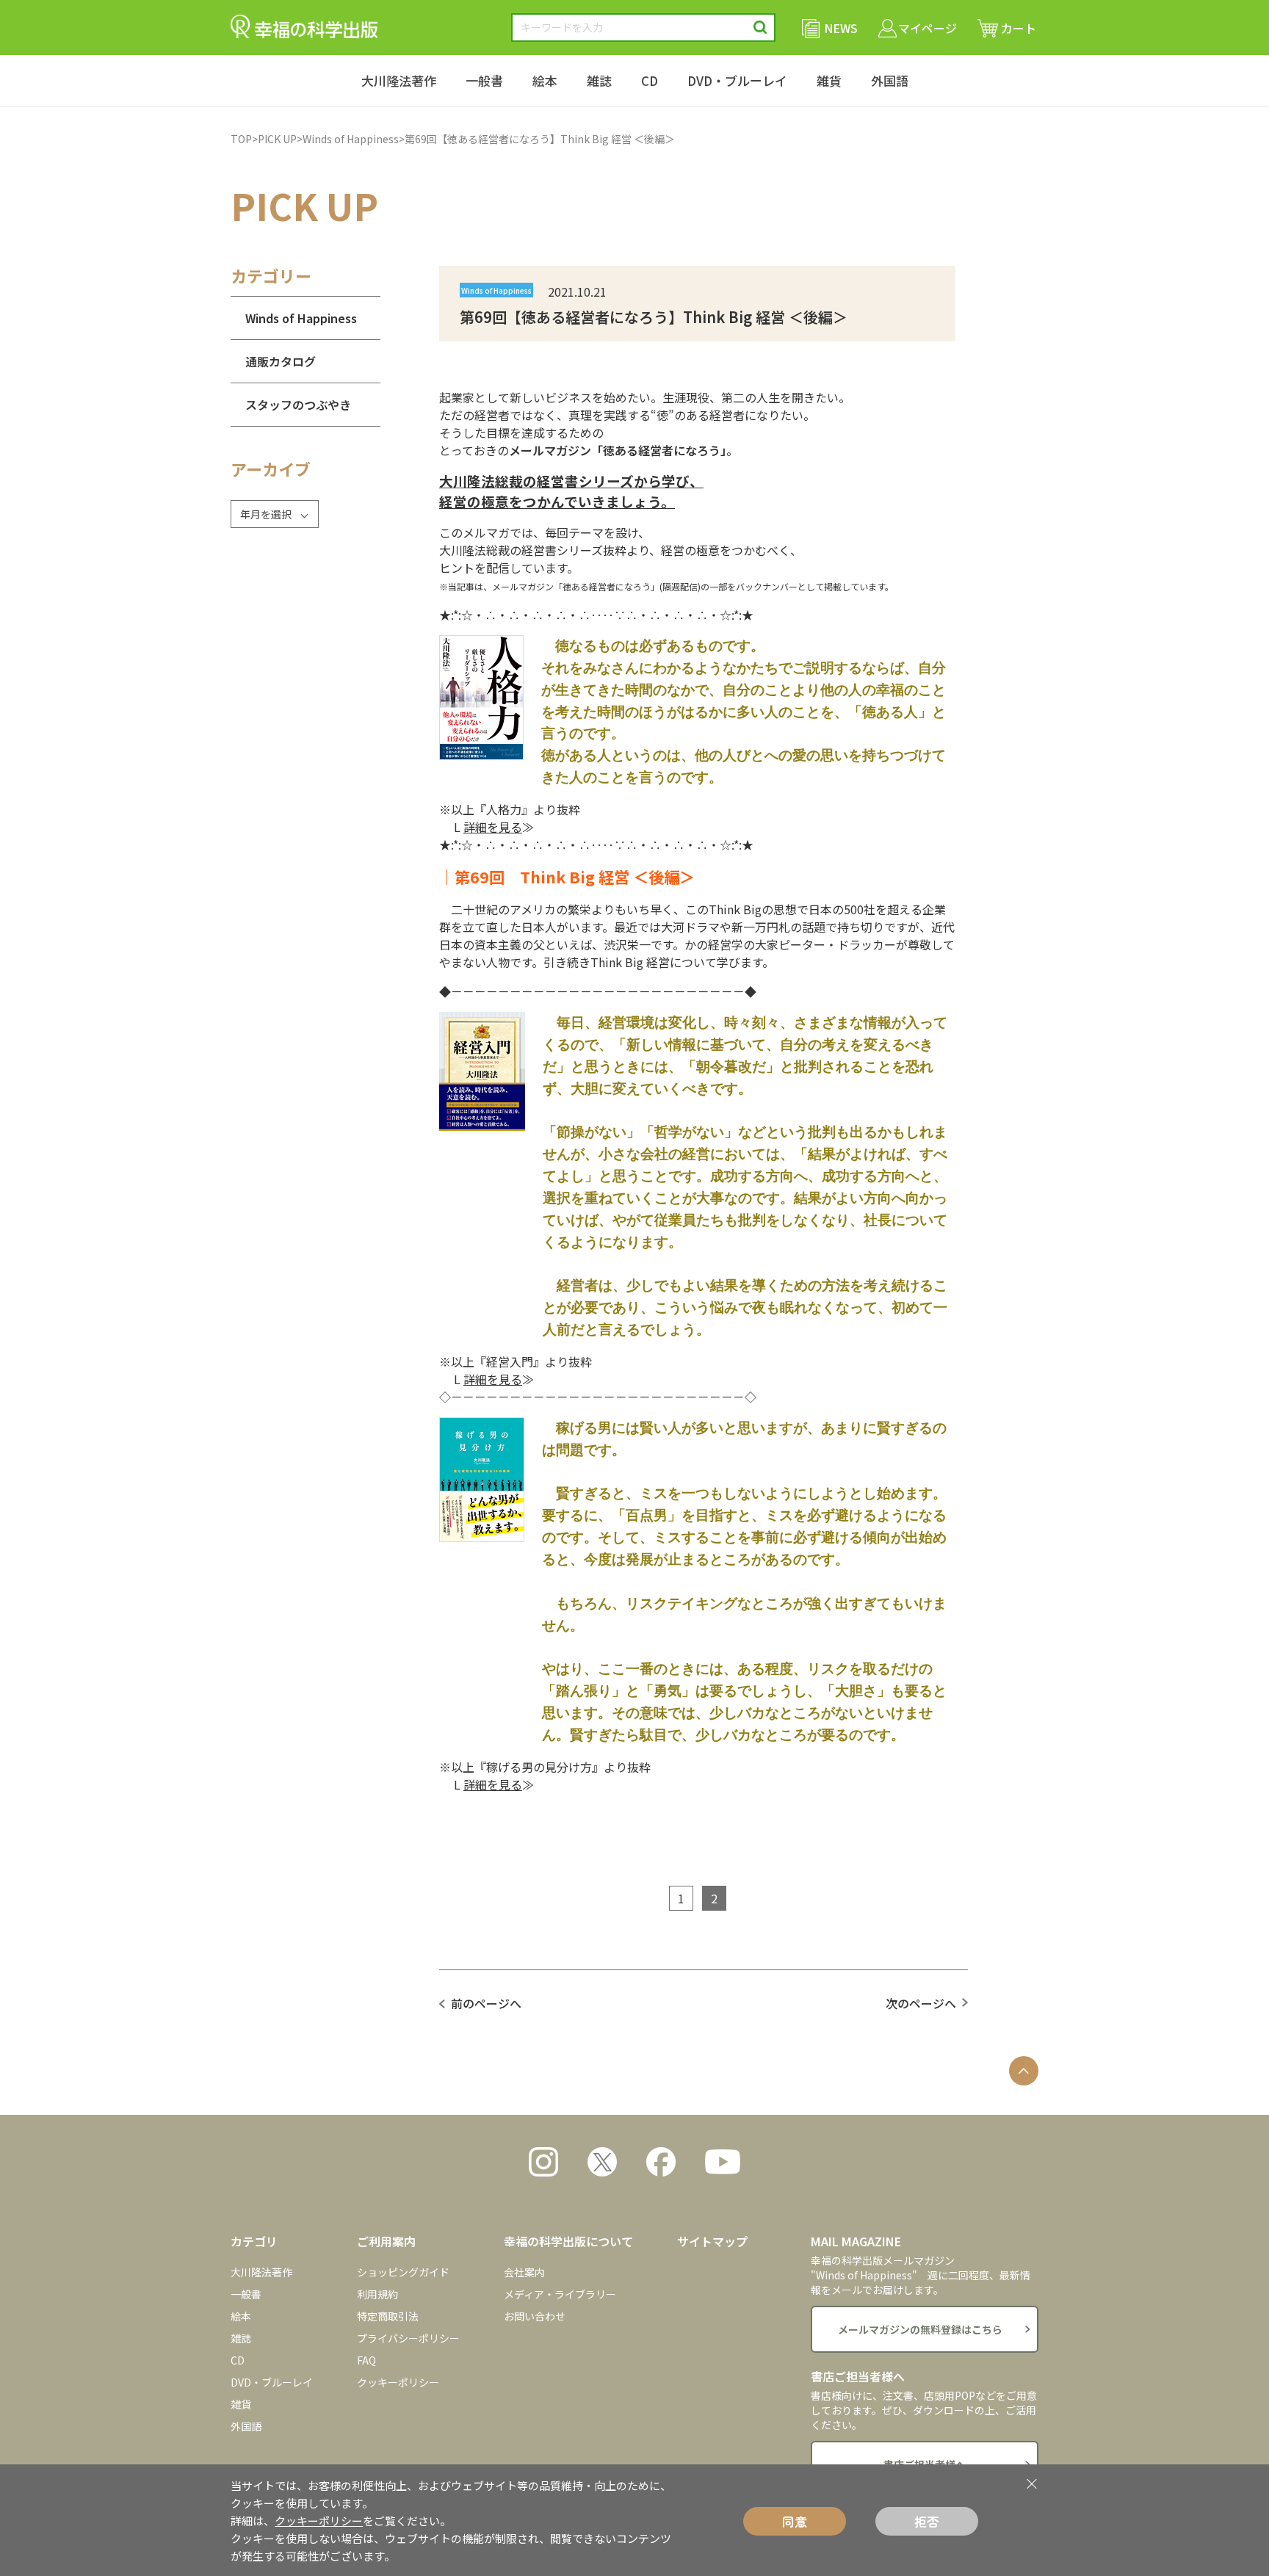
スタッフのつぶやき (298, 405)
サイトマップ (712, 2241)
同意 (795, 2521)
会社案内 (524, 2272)
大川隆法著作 (399, 80)
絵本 (545, 80)
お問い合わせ (535, 2316)
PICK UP (277, 139)
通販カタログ (281, 361)
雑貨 (829, 80)
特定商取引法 (388, 2316)
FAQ (366, 2360)
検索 (760, 28)
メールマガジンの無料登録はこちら (920, 2329)
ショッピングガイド (403, 2272)
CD (650, 80)
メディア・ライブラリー (560, 2294)
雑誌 (599, 80)
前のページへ (486, 2003)
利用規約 (377, 2294)
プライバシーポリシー (408, 2338)
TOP (241, 139)
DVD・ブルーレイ (737, 80)
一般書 (484, 80)
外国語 (890, 80)
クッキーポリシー (398, 2382)
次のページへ (921, 2003)
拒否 (927, 2521)
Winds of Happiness (351, 139)
